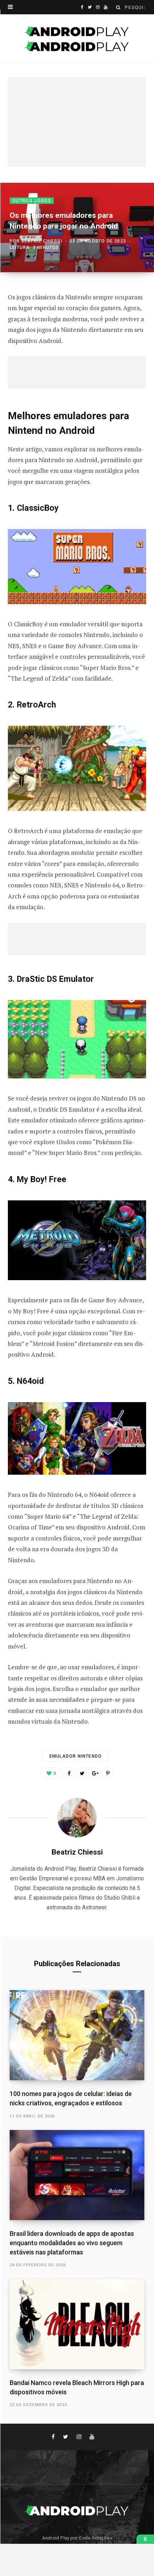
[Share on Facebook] (69, 1773)
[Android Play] (77, 39)
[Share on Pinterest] (108, 1773)
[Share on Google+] (95, 1773)
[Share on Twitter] (82, 1773)
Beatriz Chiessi (42, 241)
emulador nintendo (76, 1756)
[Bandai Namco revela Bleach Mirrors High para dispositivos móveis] (77, 2324)
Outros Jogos (32, 201)
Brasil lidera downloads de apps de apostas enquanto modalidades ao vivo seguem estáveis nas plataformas (72, 2243)
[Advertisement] (77, 122)
